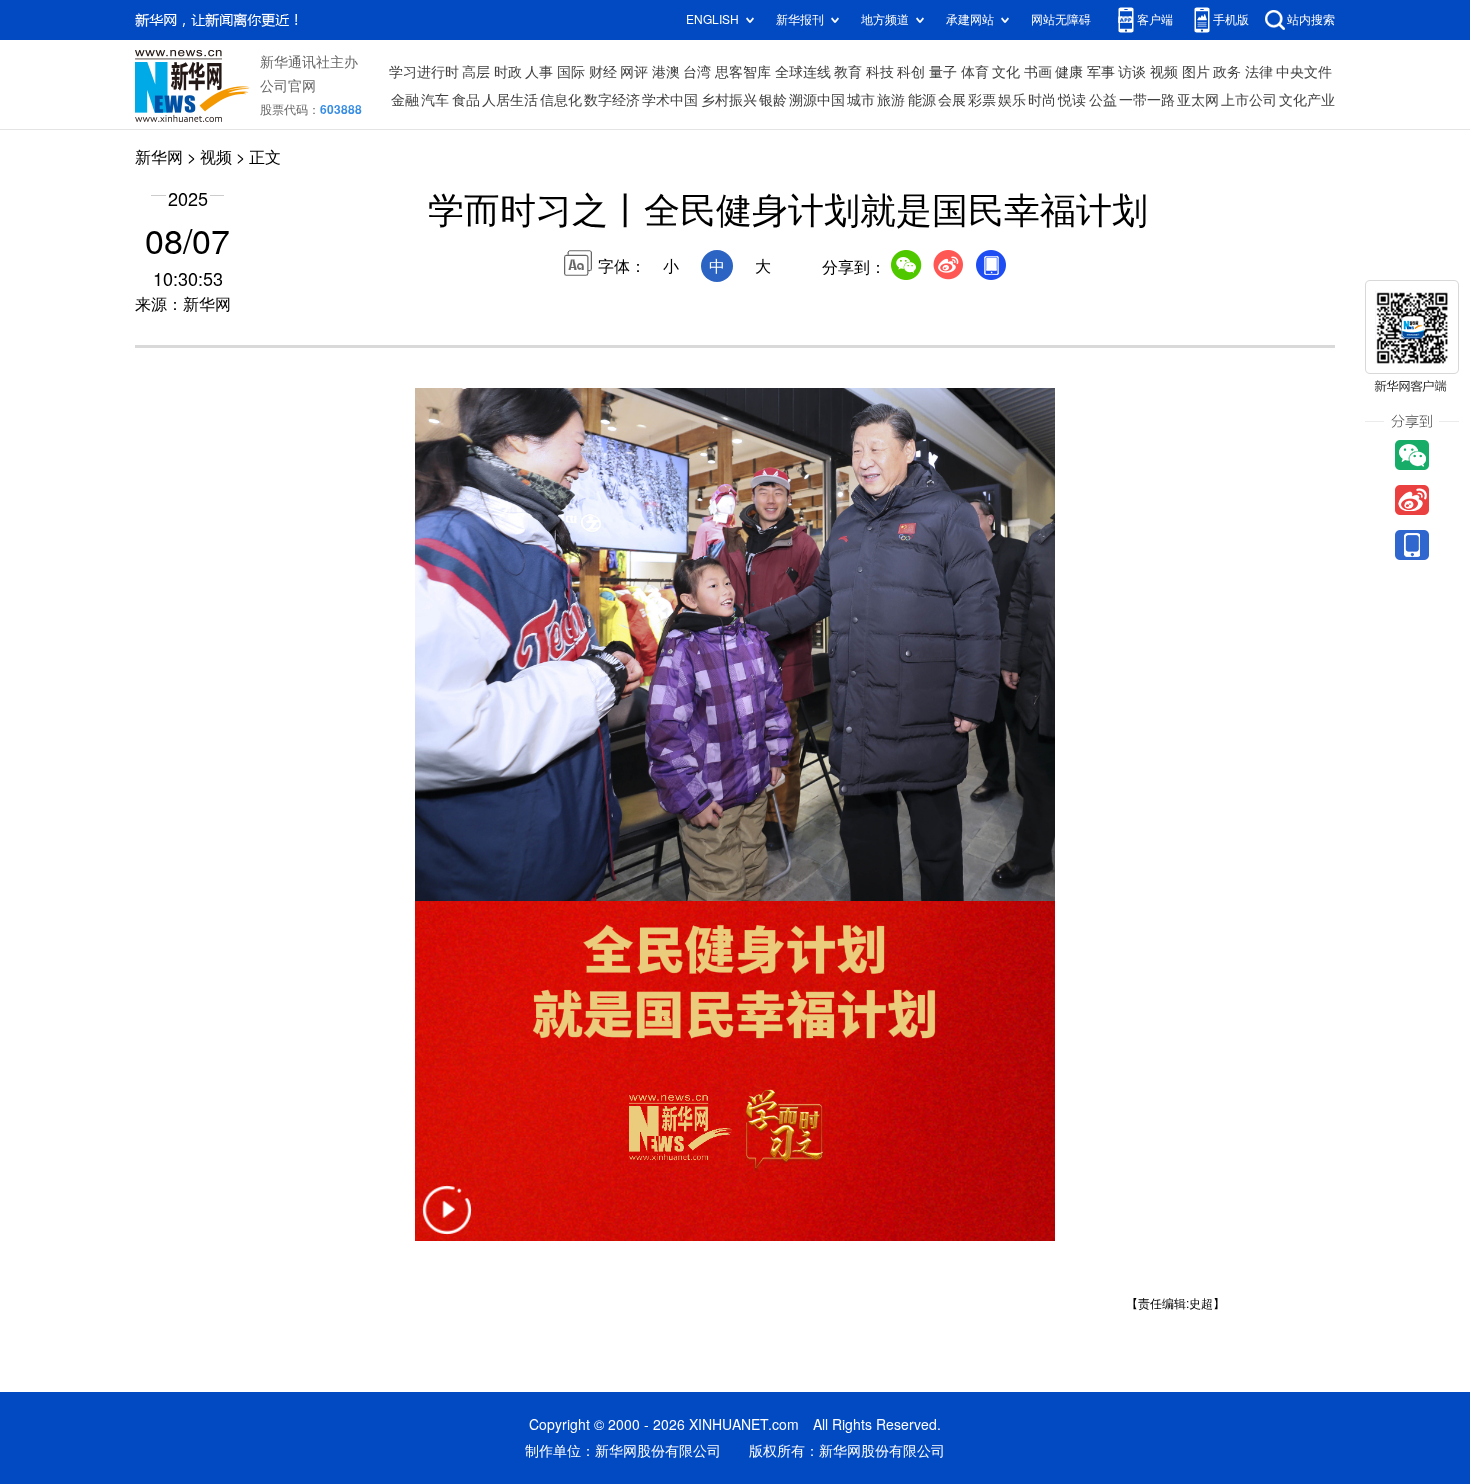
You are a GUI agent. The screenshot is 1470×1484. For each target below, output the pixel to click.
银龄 (773, 100)
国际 (571, 72)
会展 (952, 100)
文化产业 (1307, 100)
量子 (943, 72)
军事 (1101, 72)
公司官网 (288, 86)
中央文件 (1304, 72)
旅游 (891, 100)
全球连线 (803, 72)
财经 (603, 72)
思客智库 (743, 72)
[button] (447, 1222)
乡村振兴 (729, 100)
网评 (634, 72)
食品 (466, 100)
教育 (848, 72)
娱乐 (1012, 100)
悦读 (1072, 100)
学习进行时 (424, 72)
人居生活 (510, 100)
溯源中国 (817, 100)
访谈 (1132, 72)
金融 (405, 100)
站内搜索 (1311, 19)
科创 (911, 72)
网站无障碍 (1061, 19)
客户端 (1155, 19)
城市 (861, 100)
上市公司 (1249, 100)
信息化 (561, 100)
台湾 (697, 72)
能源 (922, 100)
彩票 (982, 100)
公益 (1103, 100)
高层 (476, 72)
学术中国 (670, 100)
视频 (1164, 72)
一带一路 (1147, 100)
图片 (1196, 72)
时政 (508, 72)
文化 (1006, 72)
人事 (539, 72)
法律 (1259, 72)
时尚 (1042, 100)
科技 (880, 72)
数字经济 (612, 100)
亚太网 (1198, 100)
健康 (1069, 72)
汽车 (435, 100)
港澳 (666, 72)
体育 (975, 72)
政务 (1227, 72)
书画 (1038, 72)
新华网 (159, 157)
